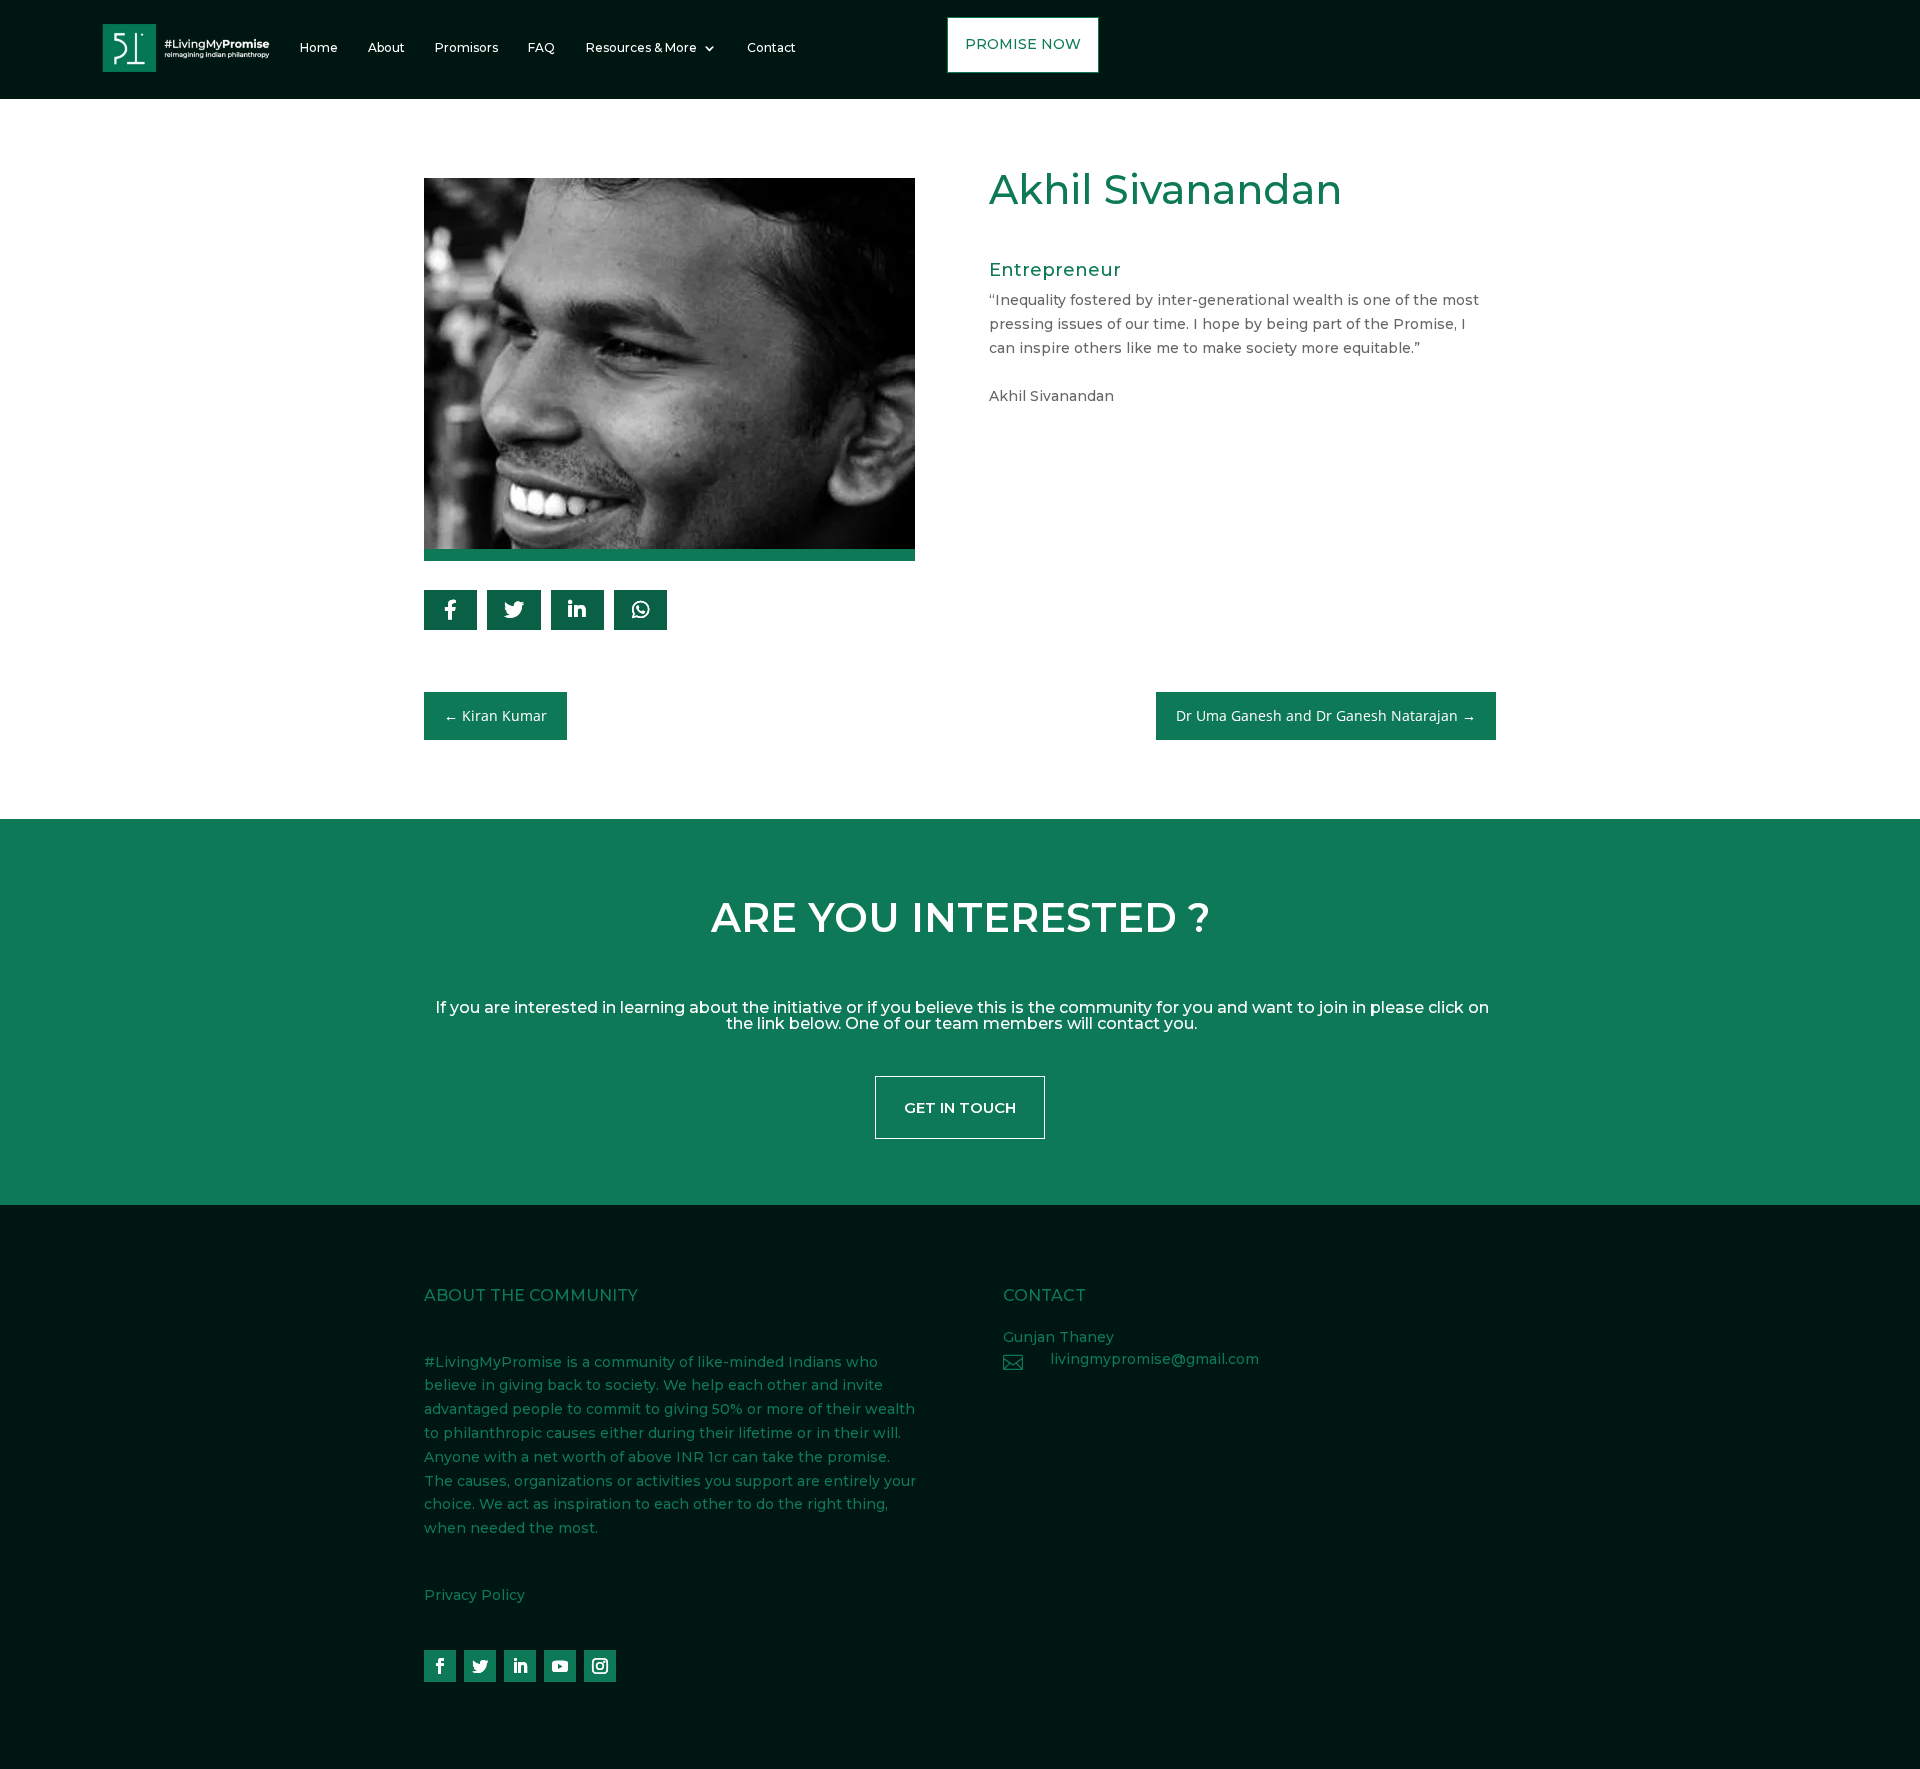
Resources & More (641, 47)
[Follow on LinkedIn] (520, 1666)
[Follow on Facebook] (440, 1666)
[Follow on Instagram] (600, 1666)
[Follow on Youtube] (560, 1666)
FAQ (541, 47)
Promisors (466, 47)
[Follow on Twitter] (480, 1666)
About (386, 47)
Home (319, 47)
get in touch (960, 1107)
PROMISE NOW (1023, 44)
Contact (771, 47)
